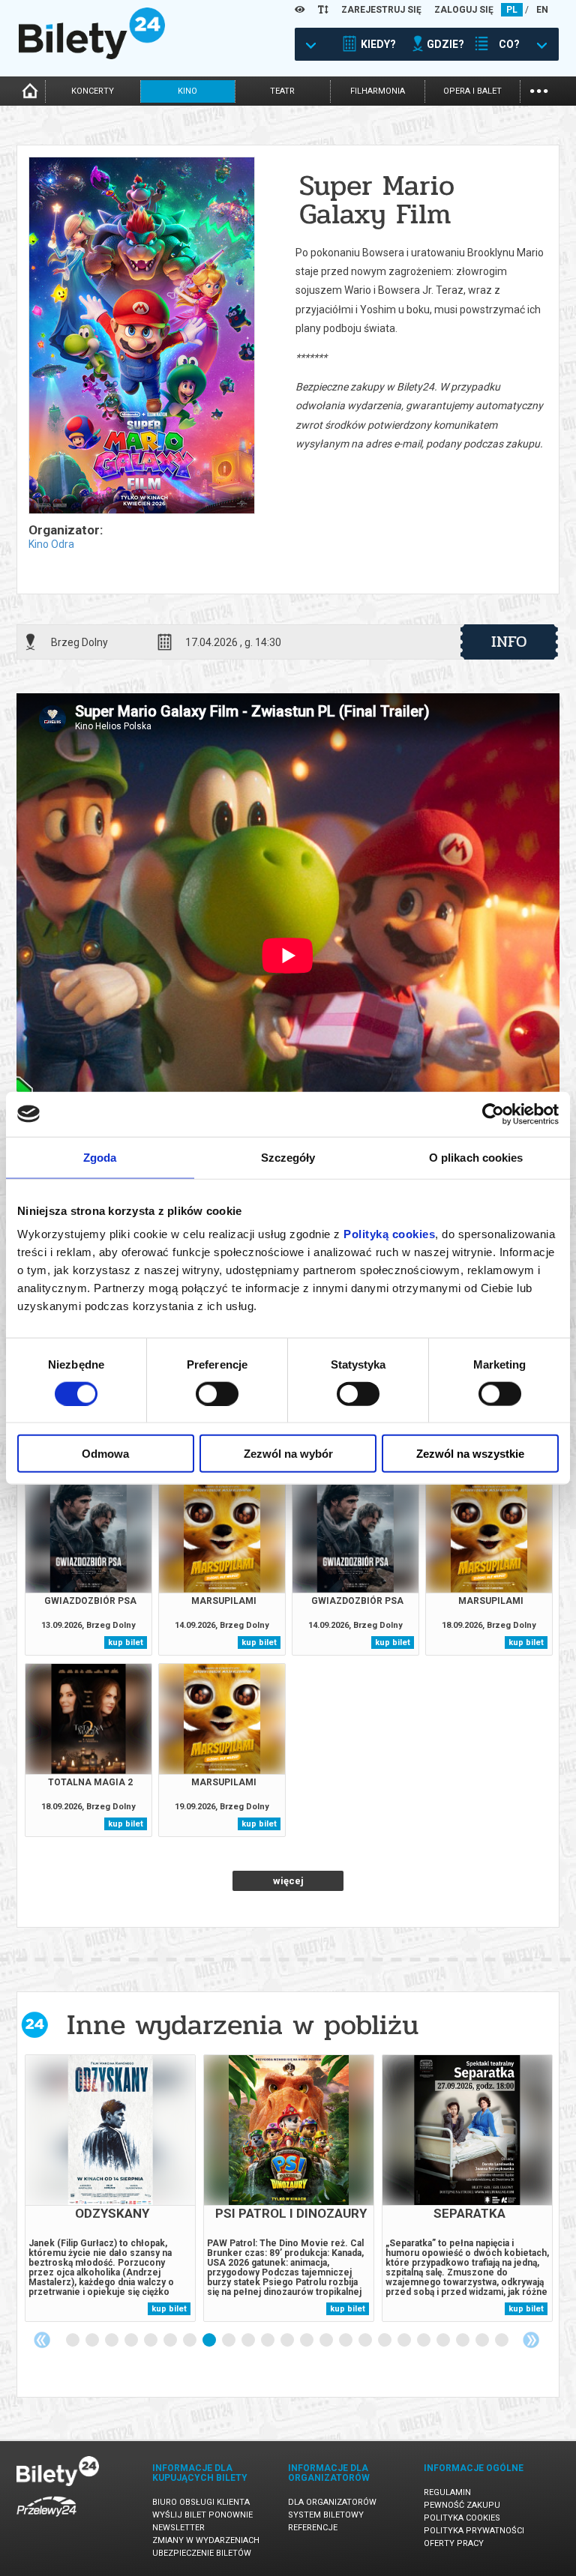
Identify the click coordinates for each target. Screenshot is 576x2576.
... (539, 90)
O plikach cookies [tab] (476, 1157)
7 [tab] (190, 2341)
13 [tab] (307, 2341)
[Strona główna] (92, 55)
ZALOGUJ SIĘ (464, 10)
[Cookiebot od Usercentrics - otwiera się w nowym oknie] (493, 1114)
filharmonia (378, 91)
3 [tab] (112, 2341)
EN (542, 10)
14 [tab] (327, 2341)
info (509, 642)
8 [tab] (210, 2341)
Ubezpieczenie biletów (202, 2553)
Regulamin (447, 2492)
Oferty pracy (454, 2543)
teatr (282, 91)
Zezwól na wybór (288, 1454)
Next (531, 2340)
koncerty (93, 91)
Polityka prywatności (474, 2531)
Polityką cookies (389, 1234)
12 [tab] (288, 2341)
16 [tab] (366, 2341)
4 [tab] (132, 2341)
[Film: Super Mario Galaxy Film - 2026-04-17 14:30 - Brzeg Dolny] (141, 337)
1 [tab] (73, 2341)
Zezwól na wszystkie (470, 1454)
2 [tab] (93, 2341)
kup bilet (126, 1643)
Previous (42, 2340)
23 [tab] (502, 2341)
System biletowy (326, 2515)
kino (187, 91)
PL (512, 10)
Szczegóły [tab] (288, 1157)
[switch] (217, 1393)
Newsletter (178, 2528)
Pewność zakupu (462, 2505)
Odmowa (105, 1454)
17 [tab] (385, 2341)
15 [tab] (346, 2341)
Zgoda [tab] (100, 1157)
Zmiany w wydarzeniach (206, 2540)
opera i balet (472, 91)
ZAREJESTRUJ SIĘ (381, 10)
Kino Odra (51, 544)
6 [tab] (171, 2341)
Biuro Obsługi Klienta (201, 2502)
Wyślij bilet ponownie (202, 2515)
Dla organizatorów (332, 2502)
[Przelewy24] (46, 2519)
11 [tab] (268, 2341)
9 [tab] (229, 2341)
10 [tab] (249, 2341)
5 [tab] (151, 2341)
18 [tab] (405, 2341)
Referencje (313, 2528)
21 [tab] (463, 2341)
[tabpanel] (110, 2188)
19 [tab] (424, 2341)
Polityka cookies (462, 2518)
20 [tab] (444, 2341)
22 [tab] (483, 2341)
